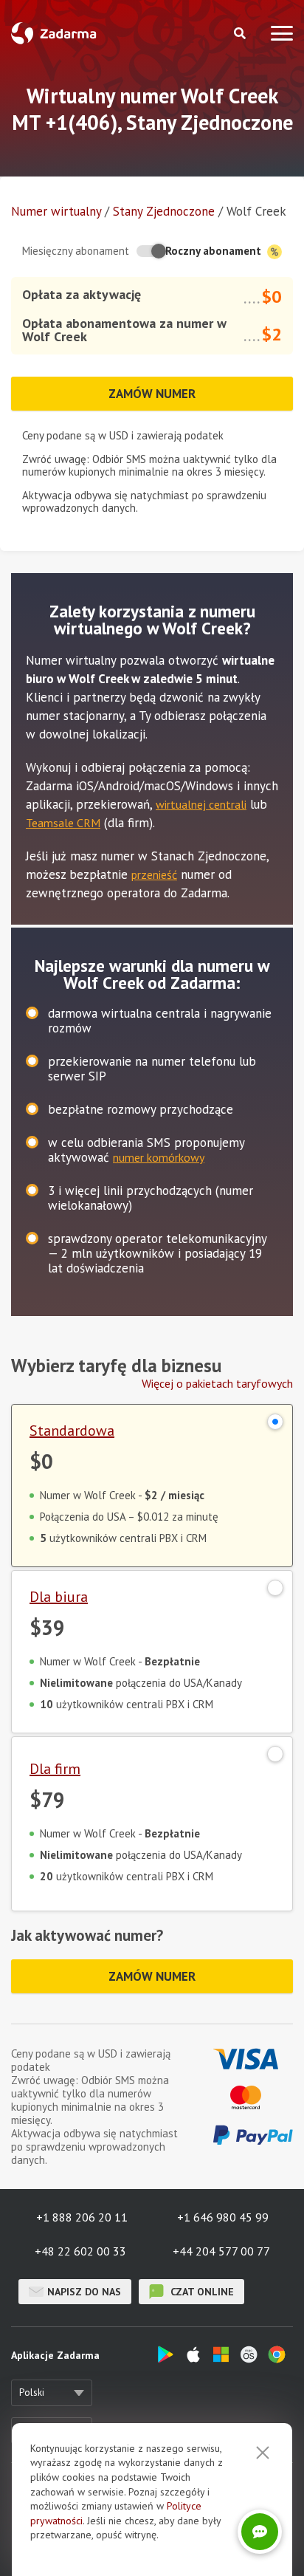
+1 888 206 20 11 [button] (82, 2217)
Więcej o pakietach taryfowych (217, 1383)
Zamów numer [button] (152, 394)
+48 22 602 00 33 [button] (80, 2251)
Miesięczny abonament (76, 251)
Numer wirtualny (56, 211)
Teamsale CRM (63, 823)
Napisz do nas (84, 2292)
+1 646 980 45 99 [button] (223, 2217)
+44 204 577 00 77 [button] (221, 2251)
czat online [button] (201, 2292)
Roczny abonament (215, 251)
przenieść (154, 874)
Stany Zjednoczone (164, 211)
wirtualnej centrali (201, 804)
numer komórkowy (159, 1157)
